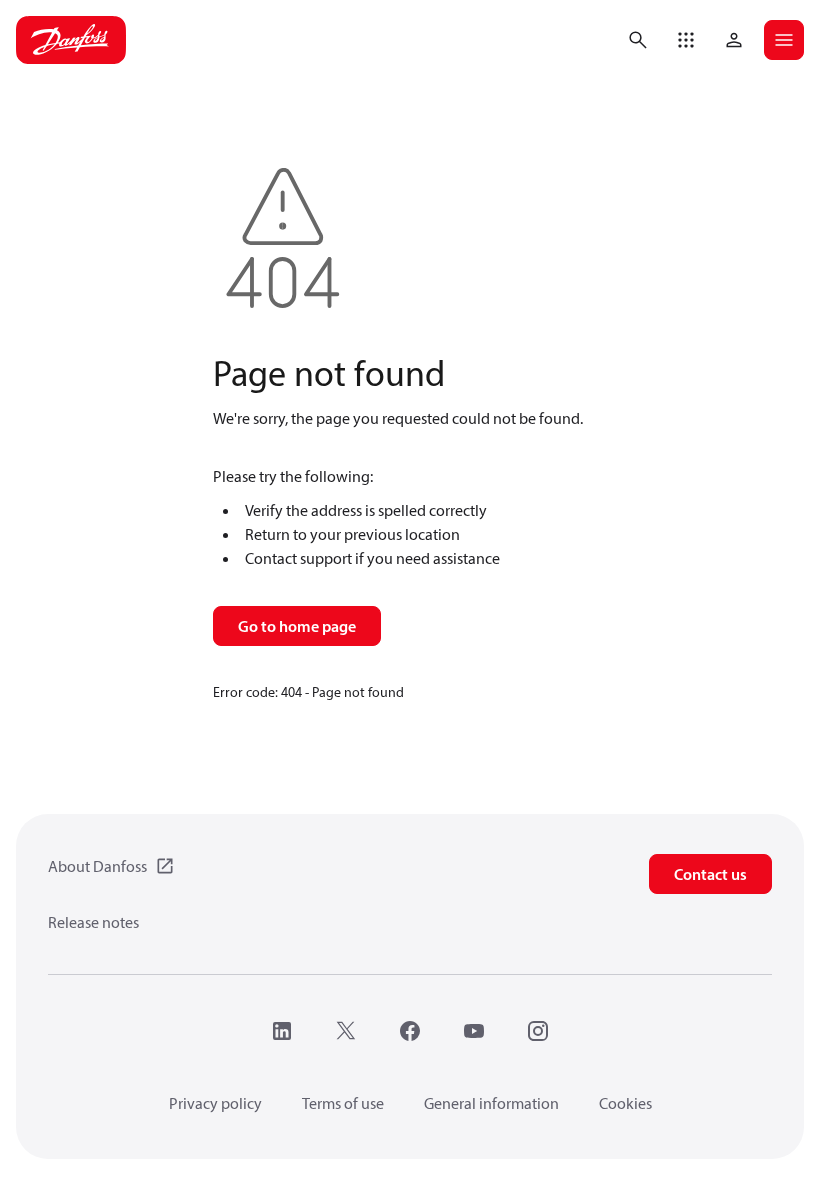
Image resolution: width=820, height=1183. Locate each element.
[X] (346, 1031)
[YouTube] (474, 1031)
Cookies (625, 1103)
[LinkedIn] (282, 1031)
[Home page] (71, 40)
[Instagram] (538, 1031)
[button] (686, 40)
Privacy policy (215, 1103)
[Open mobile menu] (784, 40)
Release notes (93, 922)
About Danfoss (97, 866)
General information (491, 1103)
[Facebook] (410, 1031)
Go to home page (297, 626)
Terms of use (343, 1103)
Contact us (710, 874)
